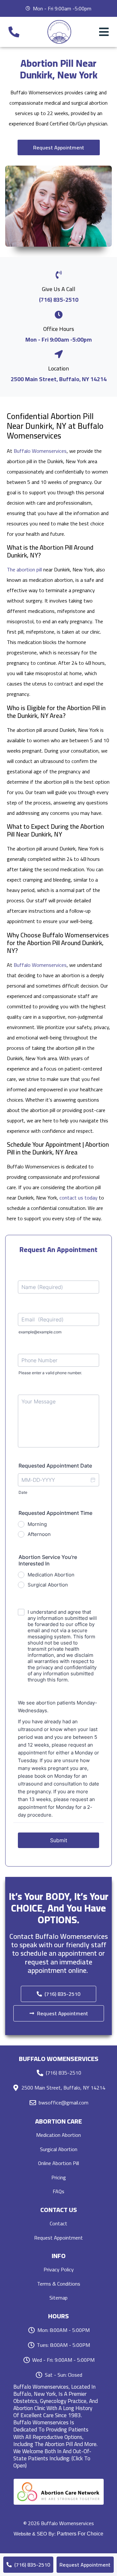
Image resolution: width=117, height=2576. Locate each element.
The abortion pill (24, 569)
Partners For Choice (80, 2534)
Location (58, 368)
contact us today (78, 1198)
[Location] (59, 354)
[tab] (58, 2426)
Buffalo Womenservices (40, 451)
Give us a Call (59, 289)
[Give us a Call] (59, 275)
